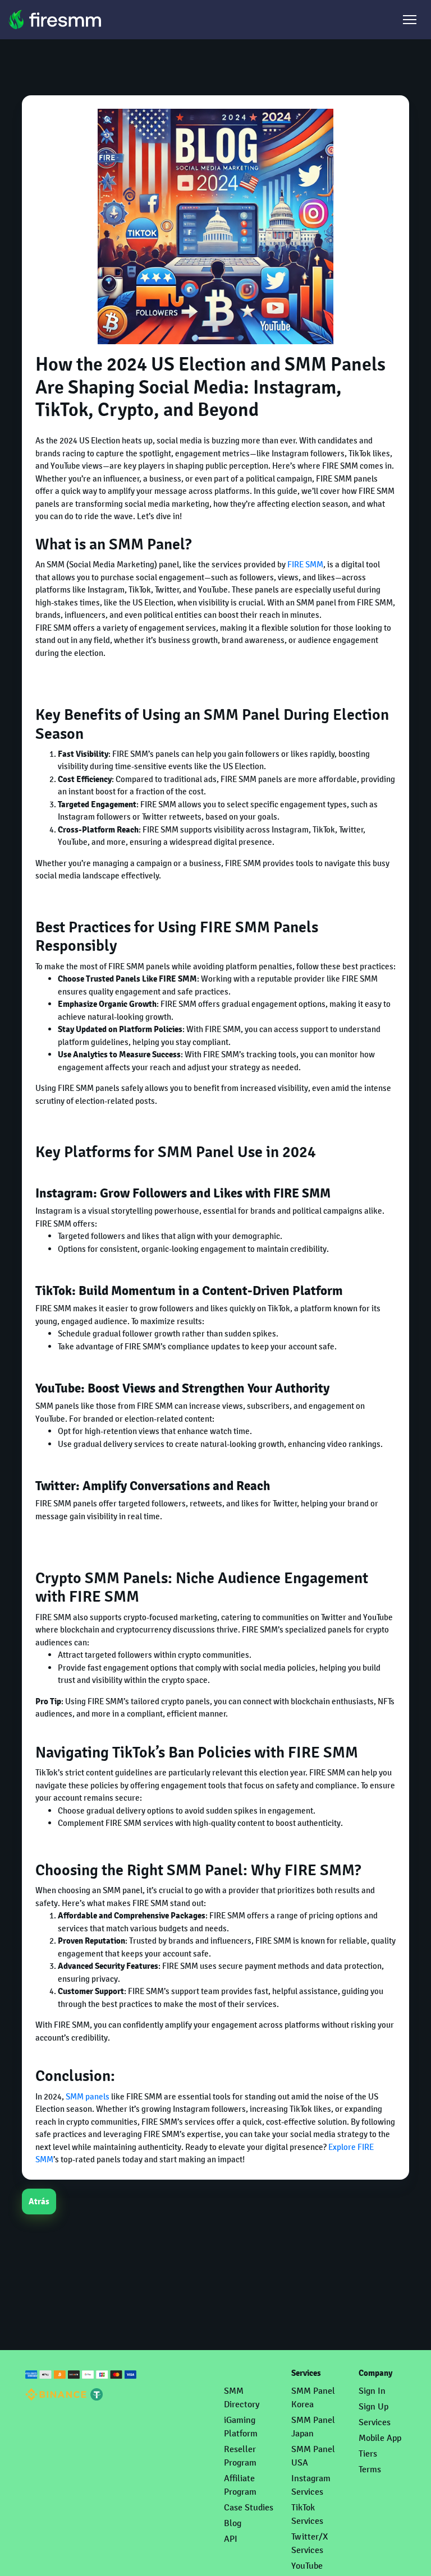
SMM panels (88, 2096)
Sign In (372, 2391)
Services (375, 2422)
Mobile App (380, 2438)
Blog (233, 2523)
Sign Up (373, 2406)
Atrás (39, 2202)
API (231, 2539)
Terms (370, 2469)
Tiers (368, 2454)
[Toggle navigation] (410, 20)
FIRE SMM (305, 564)
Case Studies (249, 2507)
